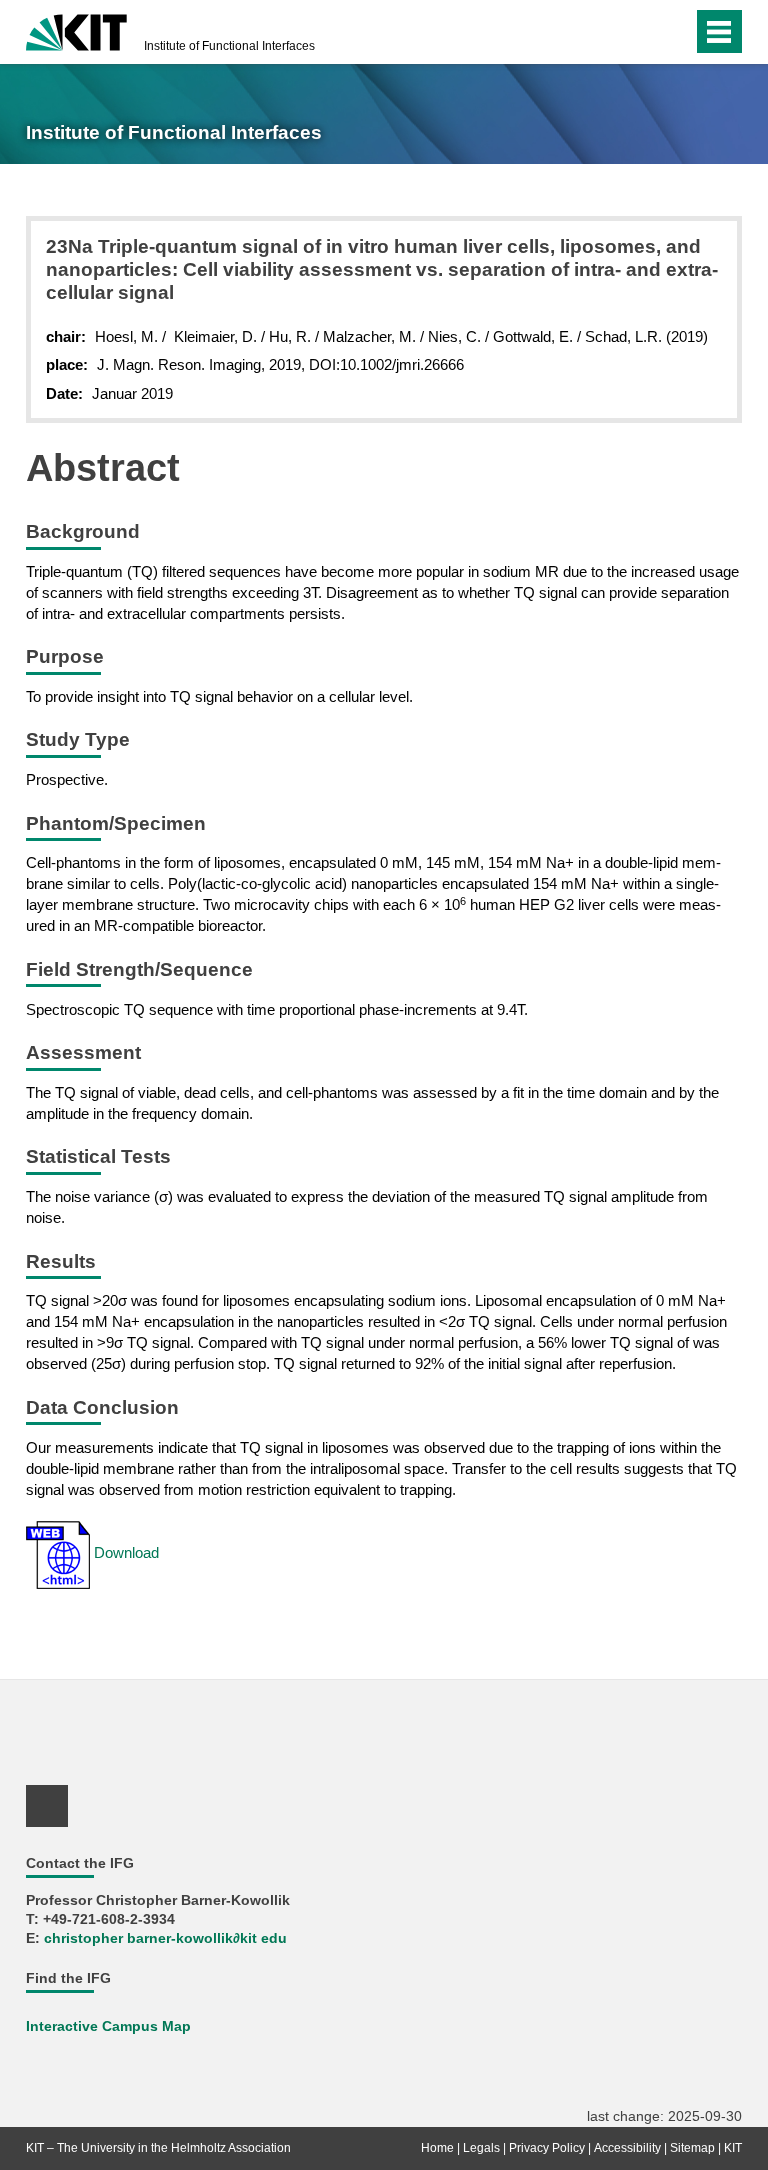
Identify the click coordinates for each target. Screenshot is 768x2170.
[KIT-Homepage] (76, 30)
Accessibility (627, 2148)
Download (124, 1552)
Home (437, 2148)
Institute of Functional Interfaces (229, 46)
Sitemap (692, 2148)
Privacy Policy (547, 2148)
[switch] (672, 32)
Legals (481, 2148)
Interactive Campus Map (108, 2026)
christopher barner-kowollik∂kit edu (165, 1938)
